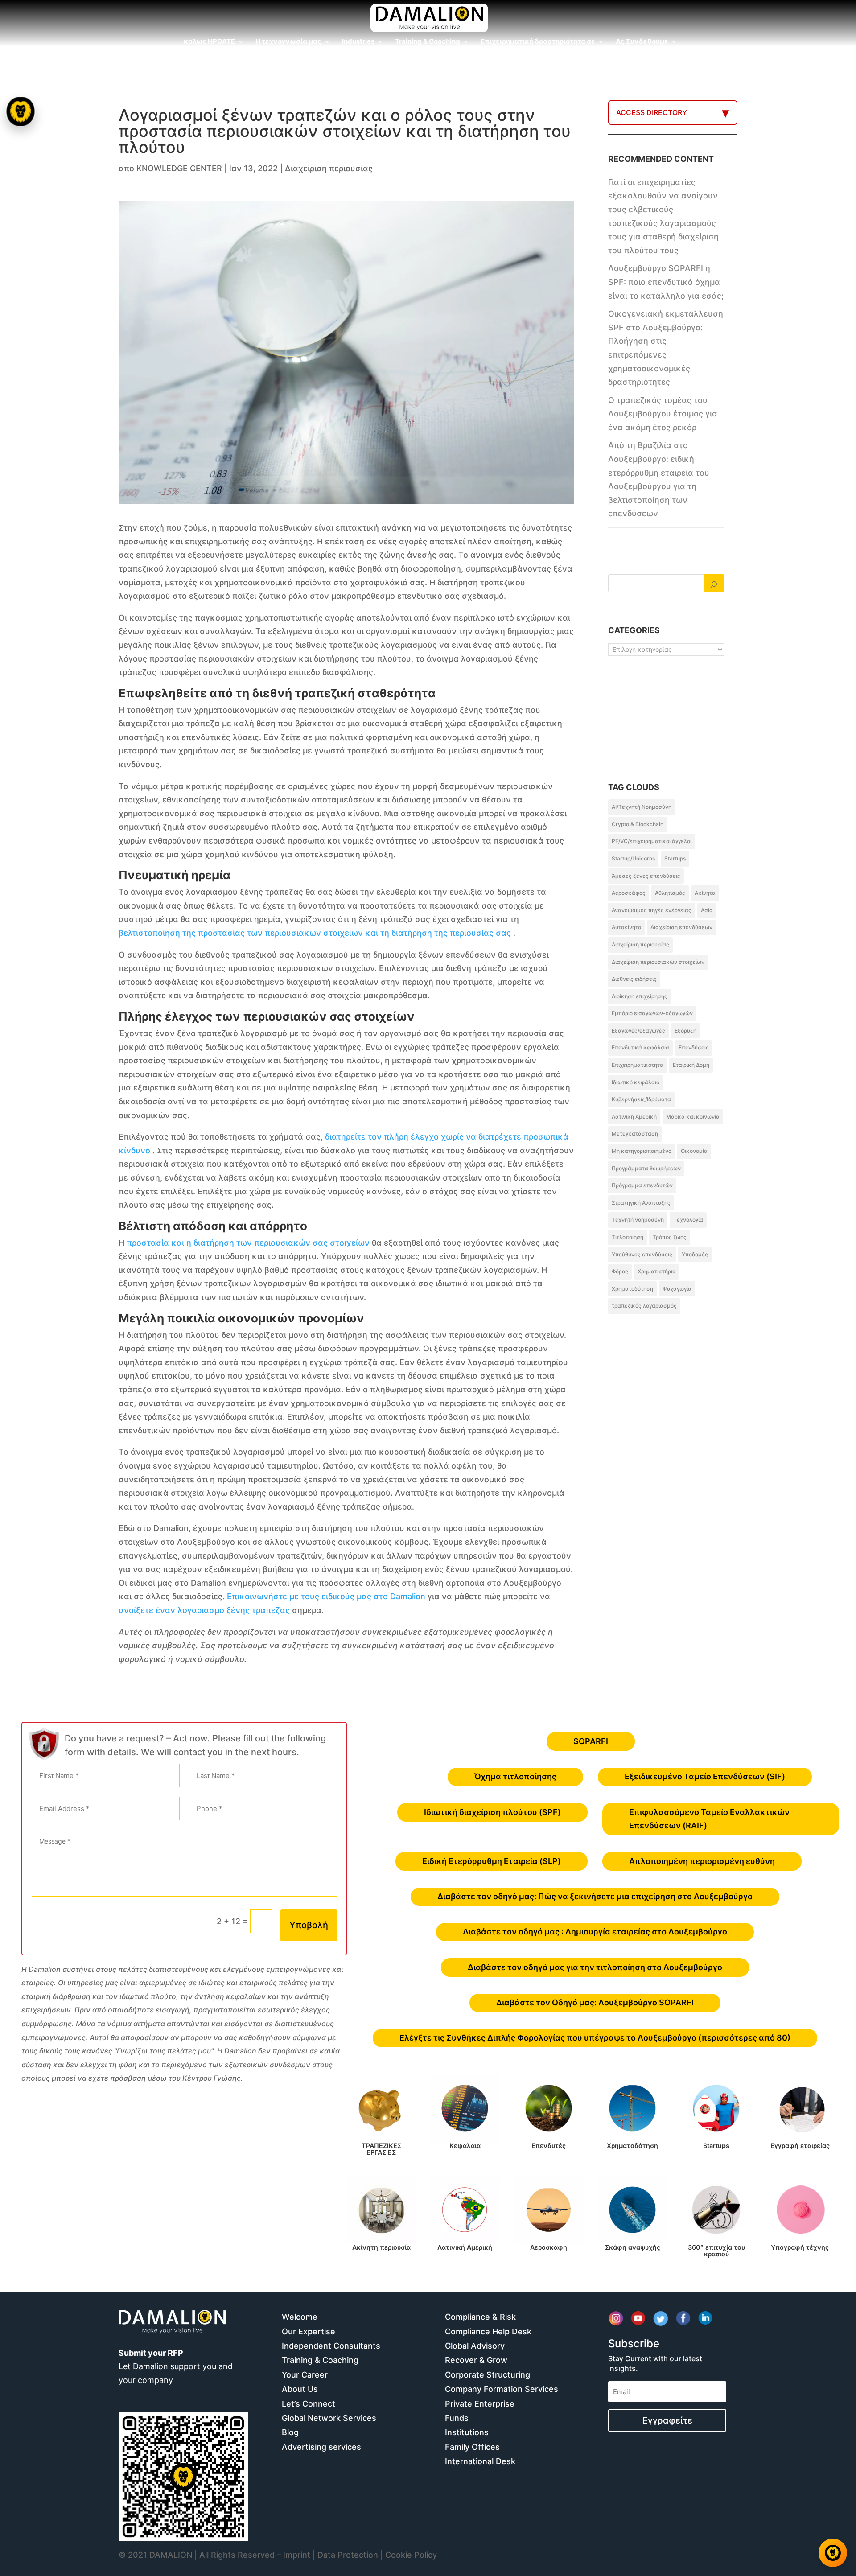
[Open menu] (20, 111)
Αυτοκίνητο (626, 927)
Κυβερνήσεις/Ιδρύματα (641, 1099)
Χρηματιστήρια (657, 1271)
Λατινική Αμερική (634, 1117)
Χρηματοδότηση (632, 1289)
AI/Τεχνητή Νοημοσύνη (642, 807)
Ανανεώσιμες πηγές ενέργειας (652, 910)
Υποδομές (695, 1254)
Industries (358, 42)
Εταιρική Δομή (691, 1065)
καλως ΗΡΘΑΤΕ (209, 42)
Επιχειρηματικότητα (638, 1065)
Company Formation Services (502, 2389)
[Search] (714, 583)
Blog (290, 2432)
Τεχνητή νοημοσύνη (638, 1220)
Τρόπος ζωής (670, 1237)
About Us (300, 2389)
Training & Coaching (428, 42)
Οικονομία (694, 1151)
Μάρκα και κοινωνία (693, 1117)
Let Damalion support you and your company (176, 2366)
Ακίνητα (705, 893)
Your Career (305, 2375)
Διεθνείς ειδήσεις (634, 979)
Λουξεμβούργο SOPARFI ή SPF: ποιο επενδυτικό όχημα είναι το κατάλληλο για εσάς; (666, 282)
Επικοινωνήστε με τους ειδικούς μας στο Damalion (326, 1596)
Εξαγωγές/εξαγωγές (638, 1031)
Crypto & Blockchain (638, 824)
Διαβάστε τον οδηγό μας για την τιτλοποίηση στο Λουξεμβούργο (595, 1967)
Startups (675, 858)
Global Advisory (475, 2346)
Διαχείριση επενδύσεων (681, 927)
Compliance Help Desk (488, 2331)
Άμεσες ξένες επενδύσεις (646, 876)
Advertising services (321, 2447)
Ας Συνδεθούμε (642, 42)
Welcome (300, 2317)
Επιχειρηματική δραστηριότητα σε (538, 42)
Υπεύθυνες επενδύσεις (642, 1254)
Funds (457, 2418)
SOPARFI (591, 1741)
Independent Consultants (331, 2346)
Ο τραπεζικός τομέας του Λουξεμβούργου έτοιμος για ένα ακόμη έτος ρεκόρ (663, 414)
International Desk (480, 2461)
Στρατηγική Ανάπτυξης (641, 1203)
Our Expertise (309, 2331)
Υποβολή (309, 1925)
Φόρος (620, 1271)
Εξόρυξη (685, 1031)
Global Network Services (329, 2418)
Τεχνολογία (688, 1220)
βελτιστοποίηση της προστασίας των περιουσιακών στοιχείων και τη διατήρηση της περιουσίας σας (315, 933)
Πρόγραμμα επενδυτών (642, 1185)
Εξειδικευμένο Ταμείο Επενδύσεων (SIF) (705, 1776)
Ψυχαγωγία (677, 1289)
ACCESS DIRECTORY (652, 112)
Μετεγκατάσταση (635, 1134)
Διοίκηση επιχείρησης (640, 996)
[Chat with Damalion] (833, 2553)
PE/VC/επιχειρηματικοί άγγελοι (652, 841)
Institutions (467, 2432)
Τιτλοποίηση (628, 1237)
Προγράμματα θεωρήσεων (646, 1168)
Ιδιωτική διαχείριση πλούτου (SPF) (492, 1812)
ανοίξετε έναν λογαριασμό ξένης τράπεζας (204, 1610)
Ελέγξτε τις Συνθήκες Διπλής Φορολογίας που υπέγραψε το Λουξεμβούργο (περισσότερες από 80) (595, 2038)
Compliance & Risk (480, 2317)
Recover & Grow (476, 2360)
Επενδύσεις (694, 1047)
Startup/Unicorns (633, 858)
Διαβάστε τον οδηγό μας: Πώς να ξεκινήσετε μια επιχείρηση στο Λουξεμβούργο (595, 1896)
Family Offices (472, 2447)
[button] (21, 1288)
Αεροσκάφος (629, 893)
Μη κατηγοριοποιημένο (642, 1151)
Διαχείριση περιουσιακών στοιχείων (658, 962)
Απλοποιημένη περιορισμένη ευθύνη (702, 1861)
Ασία (707, 910)
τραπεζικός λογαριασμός (644, 1306)
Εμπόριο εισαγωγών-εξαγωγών (652, 1013)
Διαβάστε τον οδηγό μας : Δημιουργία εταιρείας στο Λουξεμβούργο (595, 1932)
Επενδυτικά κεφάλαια (640, 1047)
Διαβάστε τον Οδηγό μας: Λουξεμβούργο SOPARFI (595, 2002)
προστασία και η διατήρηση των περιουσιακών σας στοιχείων (248, 1243)
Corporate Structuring (488, 2375)
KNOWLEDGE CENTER (179, 168)
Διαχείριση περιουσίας (329, 168)
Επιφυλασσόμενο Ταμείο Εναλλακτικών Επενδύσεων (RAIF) (709, 1819)
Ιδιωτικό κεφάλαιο (636, 1082)
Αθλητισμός (670, 893)
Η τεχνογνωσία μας (288, 42)
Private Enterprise (480, 2404)
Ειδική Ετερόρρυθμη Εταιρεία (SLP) (492, 1861)
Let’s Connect (309, 2404)
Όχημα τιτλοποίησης (515, 1776)
